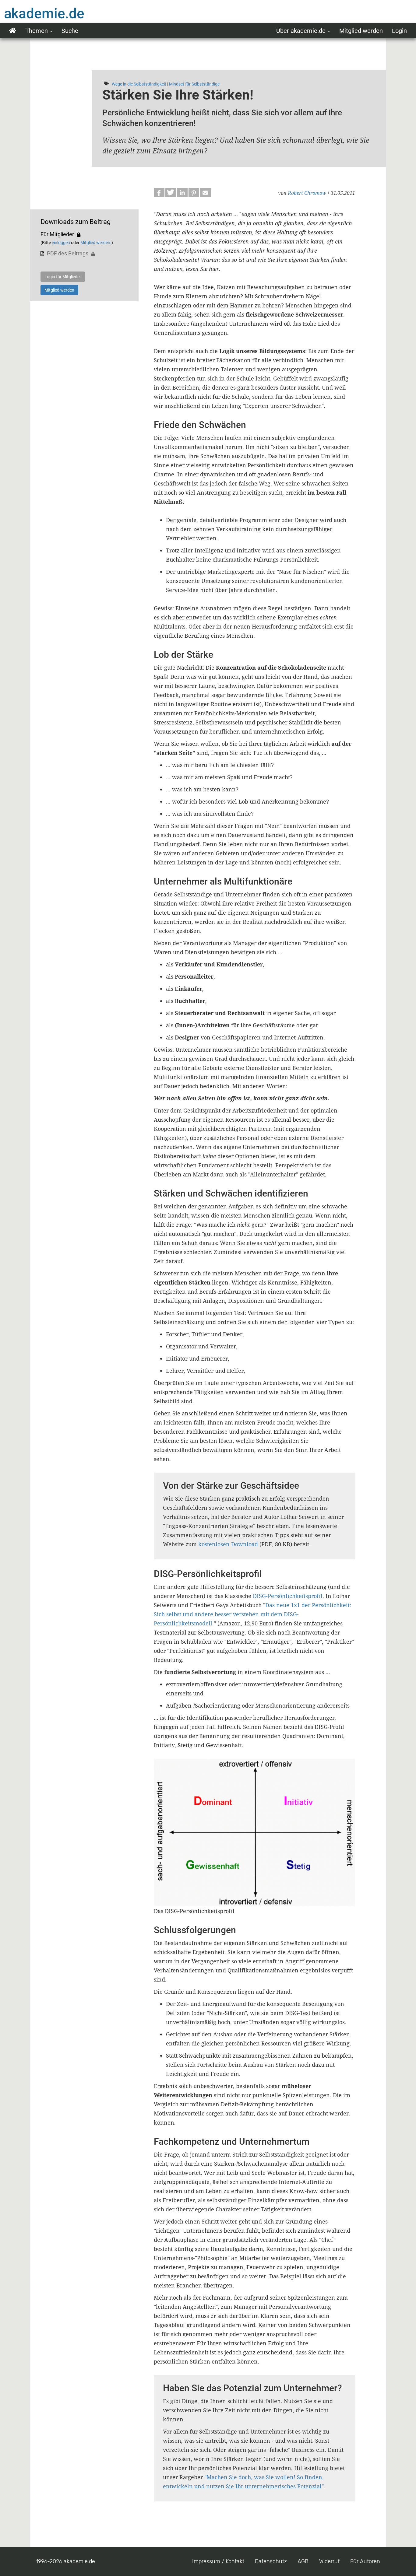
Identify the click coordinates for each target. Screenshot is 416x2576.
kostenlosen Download (228, 1544)
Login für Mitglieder (63, 277)
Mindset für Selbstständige (194, 84)
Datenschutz (271, 2561)
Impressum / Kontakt (218, 2561)
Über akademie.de (302, 31)
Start (13, 31)
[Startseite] (56, 13)
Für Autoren (365, 2561)
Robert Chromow (307, 193)
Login (399, 31)
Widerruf (329, 2561)
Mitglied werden (361, 31)
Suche (70, 31)
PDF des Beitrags (68, 253)
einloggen (61, 243)
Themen (37, 31)
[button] (159, 193)
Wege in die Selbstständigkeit (139, 84)
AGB (303, 2561)
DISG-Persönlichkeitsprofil (288, 1596)
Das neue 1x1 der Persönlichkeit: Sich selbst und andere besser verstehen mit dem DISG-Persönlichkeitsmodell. (252, 1614)
